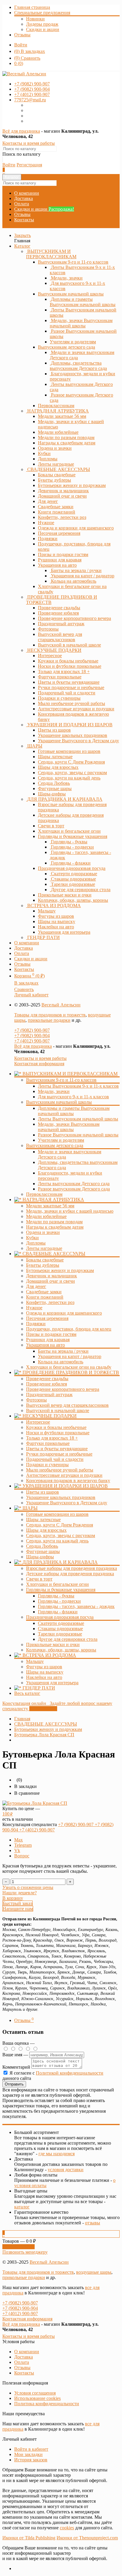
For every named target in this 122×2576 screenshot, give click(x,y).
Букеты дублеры (43, 1265)
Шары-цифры (40, 1557)
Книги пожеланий (45, 1297)
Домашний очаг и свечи (50, 1281)
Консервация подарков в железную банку (68, 1481)
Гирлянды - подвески (59, 1601)
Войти (21, 45)
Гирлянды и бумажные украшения (73, 836)
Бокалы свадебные (45, 1260)
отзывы (93, 2223)
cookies (67, 2528)
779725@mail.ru (30, 100)
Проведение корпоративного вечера (63, 1389)
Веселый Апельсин (61, 1005)
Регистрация (29, 165)
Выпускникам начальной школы (71, 294)
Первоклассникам (44, 1194)
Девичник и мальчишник (52, 1276)
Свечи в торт (39, 1579)
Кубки (32, 1238)
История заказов (31, 2460)
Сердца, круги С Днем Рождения (60, 1525)
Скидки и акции (43, 29)
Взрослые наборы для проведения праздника (72, 1568)
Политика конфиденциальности (47, 2404)
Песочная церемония (47, 1318)
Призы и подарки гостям (51, 1334)
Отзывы (22, 35)
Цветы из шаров (42, 1492)
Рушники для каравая (48, 1340)
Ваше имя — (16, 2055)
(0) (19, 63)
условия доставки (66, 2170)
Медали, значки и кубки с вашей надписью (70, 1211)
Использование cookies (37, 2398)
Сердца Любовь (42, 1546)
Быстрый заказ (17, 1903)
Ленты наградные (44, 1248)
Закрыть (23, 235)
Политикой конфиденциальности (70, 2073)
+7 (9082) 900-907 (32, 1030)
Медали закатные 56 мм (50, 1206)
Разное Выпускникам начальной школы (78, 1135)
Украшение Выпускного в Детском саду (67, 1503)
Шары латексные (43, 1520)
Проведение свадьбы (47, 1379)
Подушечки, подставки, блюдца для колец (69, 1329)
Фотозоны (36, 1400)
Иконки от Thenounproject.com (87, 2538)
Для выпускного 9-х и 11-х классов (73, 1097)
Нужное (34, 1308)
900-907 (32, 84)
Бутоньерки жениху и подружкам (60, 1270)
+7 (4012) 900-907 (32, 1041)
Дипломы (36, 1243)
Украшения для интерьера (52, 1683)
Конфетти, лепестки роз (50, 1302)
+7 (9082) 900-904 (32, 1036)
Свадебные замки (44, 1292)
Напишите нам (18, 1909)
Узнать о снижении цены (28, 1887)
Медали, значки (54, 1091)
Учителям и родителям (61, 1140)
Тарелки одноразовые (60, 1634)
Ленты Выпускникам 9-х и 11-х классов (78, 1086)
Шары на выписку (45, 1672)
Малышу (35, 1661)
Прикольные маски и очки (53, 1644)
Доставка (24, 198)
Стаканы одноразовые (60, 1629)
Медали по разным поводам (54, 1222)
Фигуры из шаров (44, 1667)
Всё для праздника (21, 131)
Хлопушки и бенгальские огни (57, 1584)
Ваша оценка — (19, 2043)
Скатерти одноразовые (61, 1623)
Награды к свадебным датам (55, 1227)
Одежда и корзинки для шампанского (64, 1313)
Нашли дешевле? (20, 1893)
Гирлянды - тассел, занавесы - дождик (76, 1606)
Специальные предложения (42, 13)
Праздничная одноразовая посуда (72, 868)
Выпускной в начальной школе (58, 1410)
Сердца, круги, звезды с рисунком (61, 1535)
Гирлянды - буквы (56, 1596)
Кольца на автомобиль (61, 1362)
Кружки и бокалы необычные (56, 1427)
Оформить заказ (19, 2247)
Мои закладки (28, 2454)
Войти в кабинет (31, 2449)
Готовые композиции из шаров (57, 1514)
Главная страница (32, 7)
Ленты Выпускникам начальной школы (78, 1119)
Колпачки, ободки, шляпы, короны (61, 1650)
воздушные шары (94, 2272)
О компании (27, 193)
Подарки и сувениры (47, 1465)
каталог (22, 2207)
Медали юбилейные (46, 1216)
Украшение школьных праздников (61, 1497)
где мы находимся (57, 2154)
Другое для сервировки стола (68, 1639)
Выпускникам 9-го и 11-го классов (73, 262)
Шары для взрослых (46, 1530)
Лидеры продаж (42, 24)
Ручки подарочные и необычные (59, 1454)
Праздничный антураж (49, 1395)
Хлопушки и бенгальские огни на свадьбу (69, 1367)
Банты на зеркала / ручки (63, 1351)
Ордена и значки (43, 1232)
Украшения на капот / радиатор (70, 1356)
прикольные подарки (49, 1020)
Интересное (38, 1422)
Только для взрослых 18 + (52, 1438)
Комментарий (16, 2067)
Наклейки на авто (44, 1677)
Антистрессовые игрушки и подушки (64, 1475)
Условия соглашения (35, 2393)
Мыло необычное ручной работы (60, 1470)
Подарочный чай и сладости (55, 1459)
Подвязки (36, 1324)
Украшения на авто (57, 565)
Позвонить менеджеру (25, 2252)
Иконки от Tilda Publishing (29, 2538)
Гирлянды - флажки (58, 1612)
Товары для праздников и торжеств (50, 1015)
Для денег (36, 1286)
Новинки (35, 19)
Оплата (22, 204)
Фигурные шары (43, 1551)
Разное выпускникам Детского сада (74, 1189)
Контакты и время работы (29, 143)
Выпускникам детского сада (66, 347)
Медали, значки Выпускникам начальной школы (69, 1127)
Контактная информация (39, 1064)
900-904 (32, 89)
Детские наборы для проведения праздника (70, 1574)
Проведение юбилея (46, 1384)
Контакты (24, 220)
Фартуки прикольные (48, 1443)
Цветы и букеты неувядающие (57, 1449)
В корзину (13, 1898)
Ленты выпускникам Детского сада (74, 1184)
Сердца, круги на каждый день (57, 1541)
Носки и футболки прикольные (58, 1433)
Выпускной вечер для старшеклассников (67, 1405)
